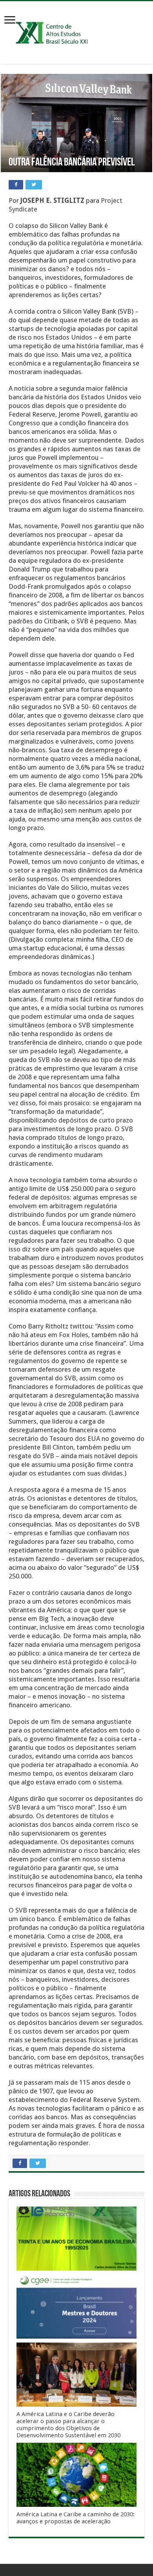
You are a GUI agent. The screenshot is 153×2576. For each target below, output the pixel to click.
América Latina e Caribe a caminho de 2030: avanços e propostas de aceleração (76, 2518)
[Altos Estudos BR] (76, 31)
